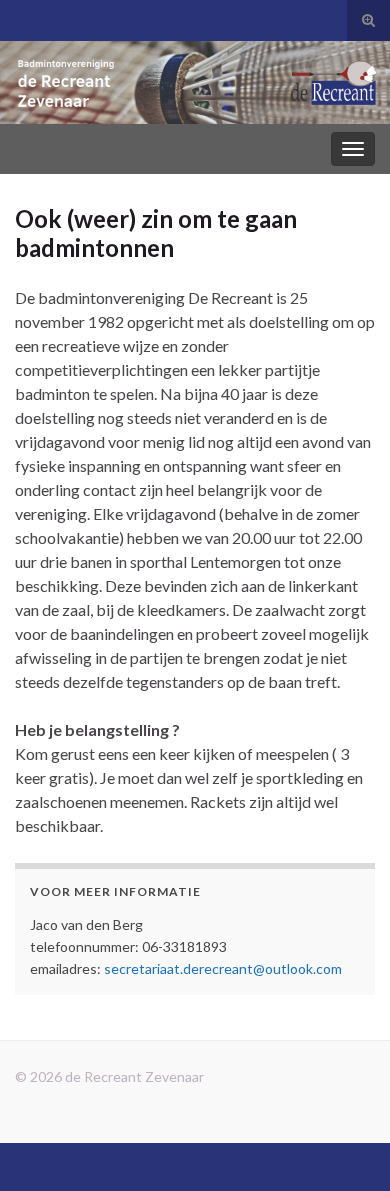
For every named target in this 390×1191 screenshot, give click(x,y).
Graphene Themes (184, 1166)
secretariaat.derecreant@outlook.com (223, 968)
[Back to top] (345, 1146)
